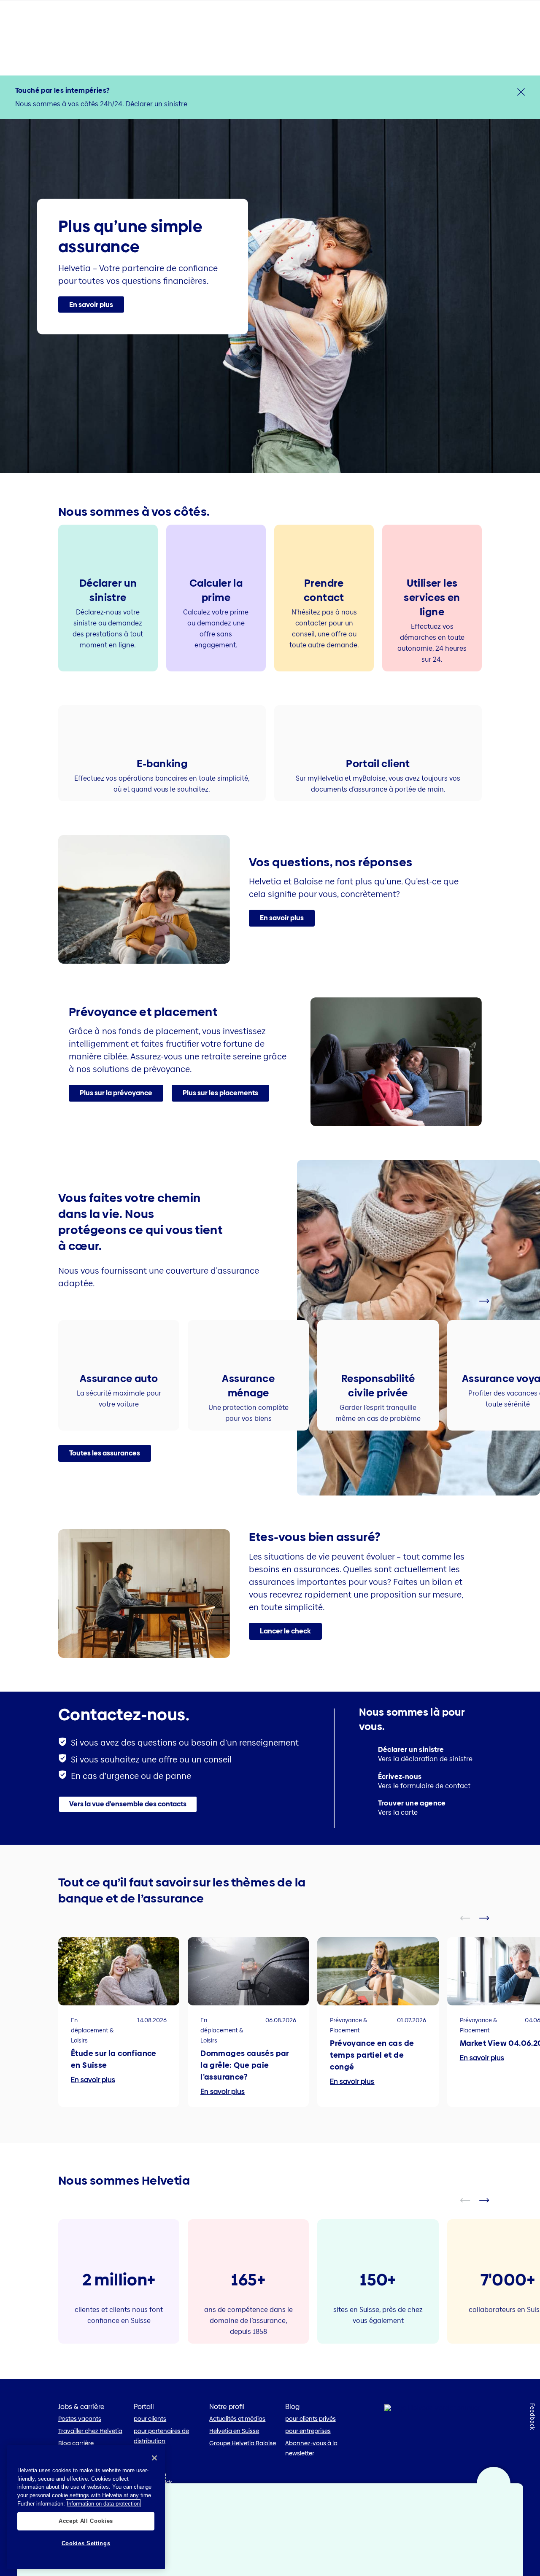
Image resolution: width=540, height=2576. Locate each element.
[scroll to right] (489, 1301)
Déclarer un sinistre (157, 104)
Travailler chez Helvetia (90, 2431)
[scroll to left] (470, 1301)
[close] (521, 92)
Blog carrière (76, 2443)
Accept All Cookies (86, 2521)
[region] (86, 2507)
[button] (91, 305)
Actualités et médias (237, 2419)
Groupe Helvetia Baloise (243, 2443)
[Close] (154, 2458)
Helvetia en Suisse (234, 2431)
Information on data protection (103, 2503)
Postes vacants (80, 2419)
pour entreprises (308, 2431)
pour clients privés (310, 2419)
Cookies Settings (86, 2543)
